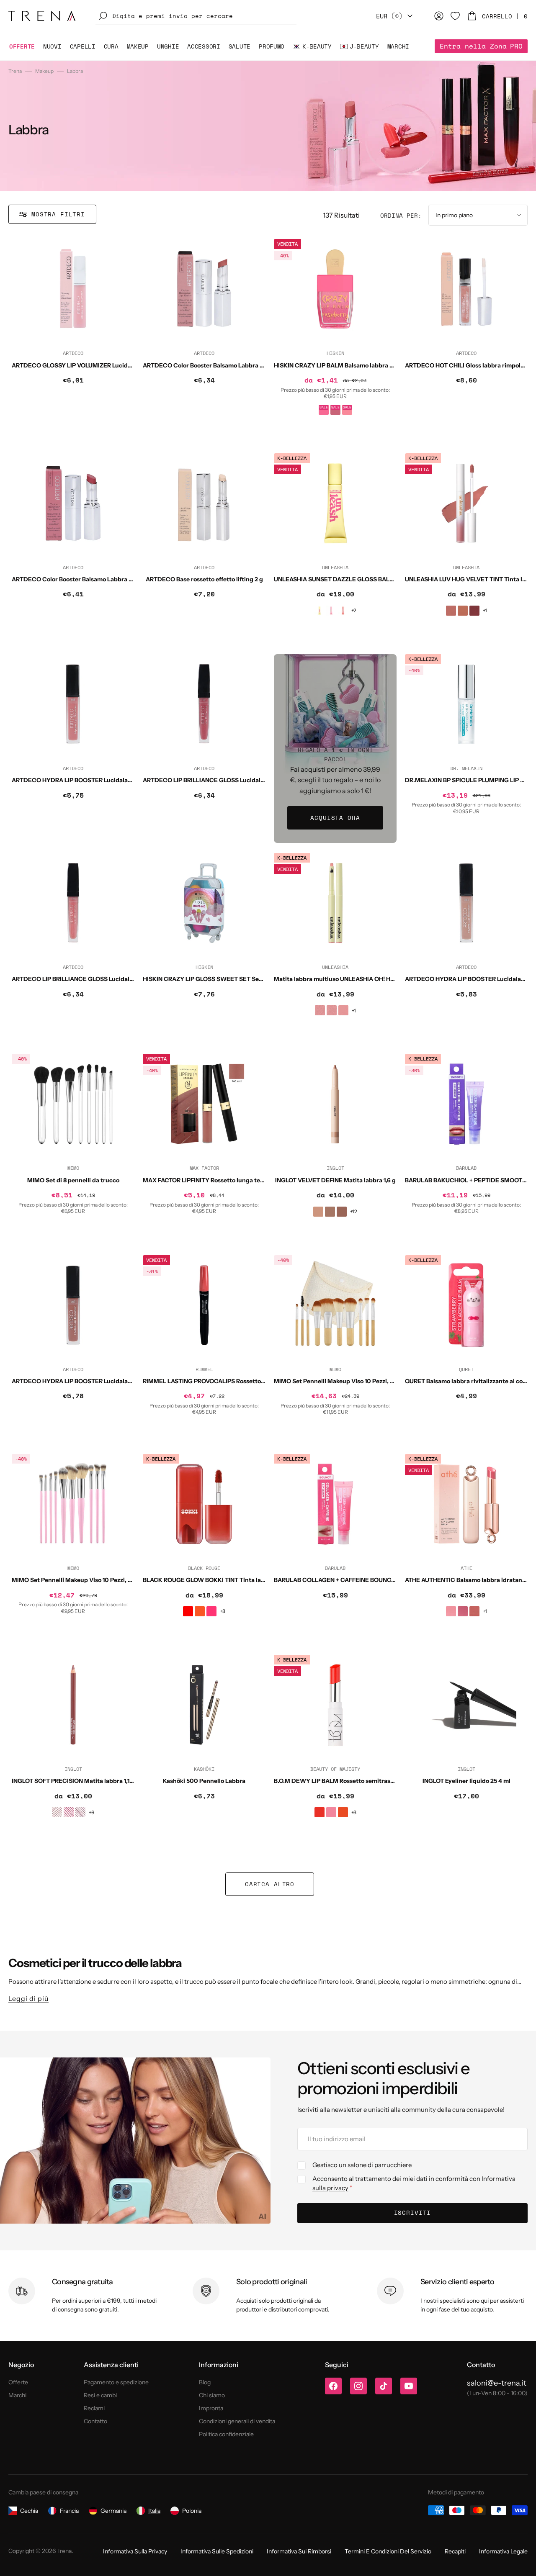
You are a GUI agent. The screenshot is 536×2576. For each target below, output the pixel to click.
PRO (481, 46)
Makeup (44, 71)
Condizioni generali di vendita (237, 2421)
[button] (196, 16)
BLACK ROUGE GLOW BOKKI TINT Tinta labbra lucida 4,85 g (227, 1580)
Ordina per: (401, 215)
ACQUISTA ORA (335, 818)
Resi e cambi (100, 2395)
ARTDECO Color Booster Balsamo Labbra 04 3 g (79, 579)
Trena (15, 71)
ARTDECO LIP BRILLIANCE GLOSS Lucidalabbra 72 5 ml (220, 780)
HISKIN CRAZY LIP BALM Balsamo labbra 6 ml (338, 365)
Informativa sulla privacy (135, 2551)
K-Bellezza (292, 458)
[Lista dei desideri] (455, 16)
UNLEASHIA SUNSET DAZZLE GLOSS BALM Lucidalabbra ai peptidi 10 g (374, 579)
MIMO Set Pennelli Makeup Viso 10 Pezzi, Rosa (76, 1580)
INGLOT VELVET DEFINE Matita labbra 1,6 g (335, 1180)
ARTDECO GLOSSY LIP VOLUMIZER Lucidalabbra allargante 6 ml (103, 365)
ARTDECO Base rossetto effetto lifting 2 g (204, 579)
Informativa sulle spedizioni (217, 2551)
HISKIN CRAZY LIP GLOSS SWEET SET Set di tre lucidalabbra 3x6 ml (239, 979)
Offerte (18, 2382)
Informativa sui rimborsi (299, 2551)
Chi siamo (212, 2395)
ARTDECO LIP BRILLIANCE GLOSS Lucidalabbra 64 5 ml (90, 979)
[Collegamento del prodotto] (73, 341)
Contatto (95, 2421)
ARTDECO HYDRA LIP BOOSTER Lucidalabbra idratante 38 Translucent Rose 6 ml (126, 780)
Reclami (94, 2408)
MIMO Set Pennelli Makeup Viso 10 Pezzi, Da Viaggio (347, 1381)
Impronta (211, 2408)
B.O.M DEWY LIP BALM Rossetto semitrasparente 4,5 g (351, 1781)
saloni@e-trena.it (497, 2383)
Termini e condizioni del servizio (388, 2551)
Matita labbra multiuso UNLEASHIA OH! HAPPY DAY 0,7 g (354, 979)
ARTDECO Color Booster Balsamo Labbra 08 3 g (210, 365)
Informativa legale (503, 2551)
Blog (205, 2382)
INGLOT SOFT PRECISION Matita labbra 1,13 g (75, 1781)
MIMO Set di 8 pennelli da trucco (73, 1180)
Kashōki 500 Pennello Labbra (204, 1781)
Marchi (17, 2395)
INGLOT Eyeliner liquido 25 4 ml (466, 1781)
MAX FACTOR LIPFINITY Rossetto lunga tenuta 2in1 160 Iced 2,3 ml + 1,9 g (244, 1180)
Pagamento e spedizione (116, 2382)
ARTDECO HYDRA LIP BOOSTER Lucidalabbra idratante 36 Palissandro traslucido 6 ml (134, 1381)
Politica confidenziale (226, 2434)
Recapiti (455, 2551)
